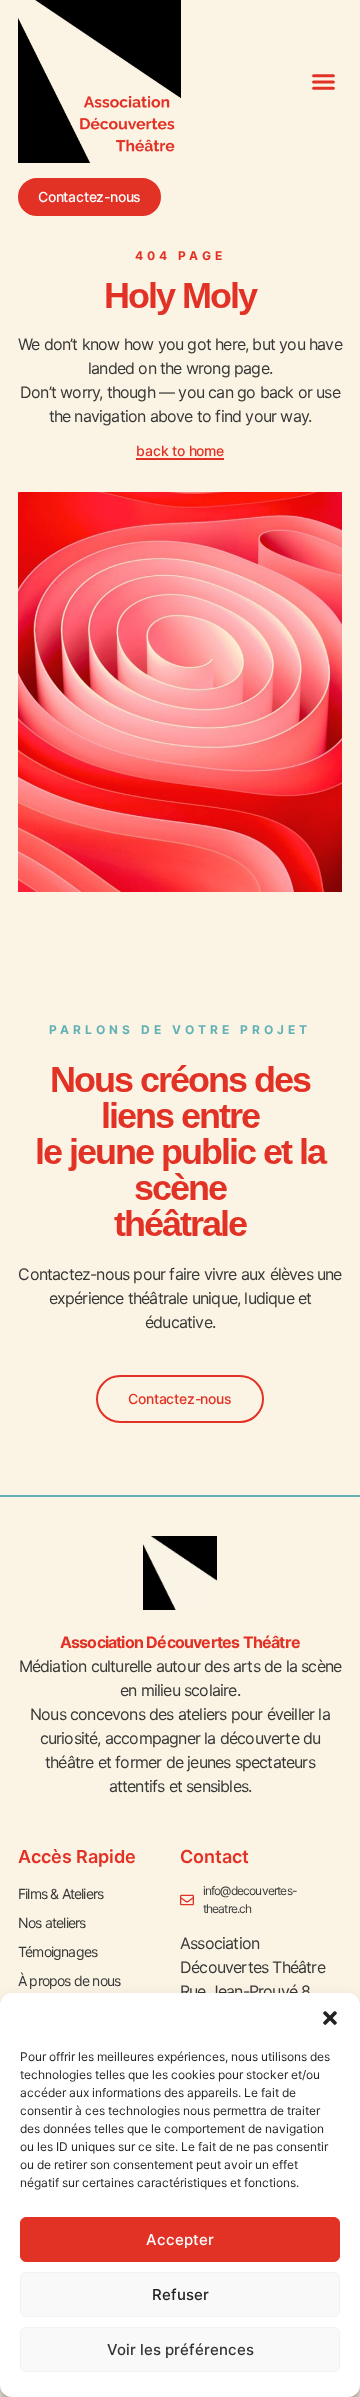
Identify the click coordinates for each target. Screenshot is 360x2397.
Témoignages (57, 1951)
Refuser (180, 2294)
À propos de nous (69, 1980)
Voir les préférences (180, 2349)
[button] (330, 2018)
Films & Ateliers (60, 1893)
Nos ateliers (51, 1922)
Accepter (180, 2239)
